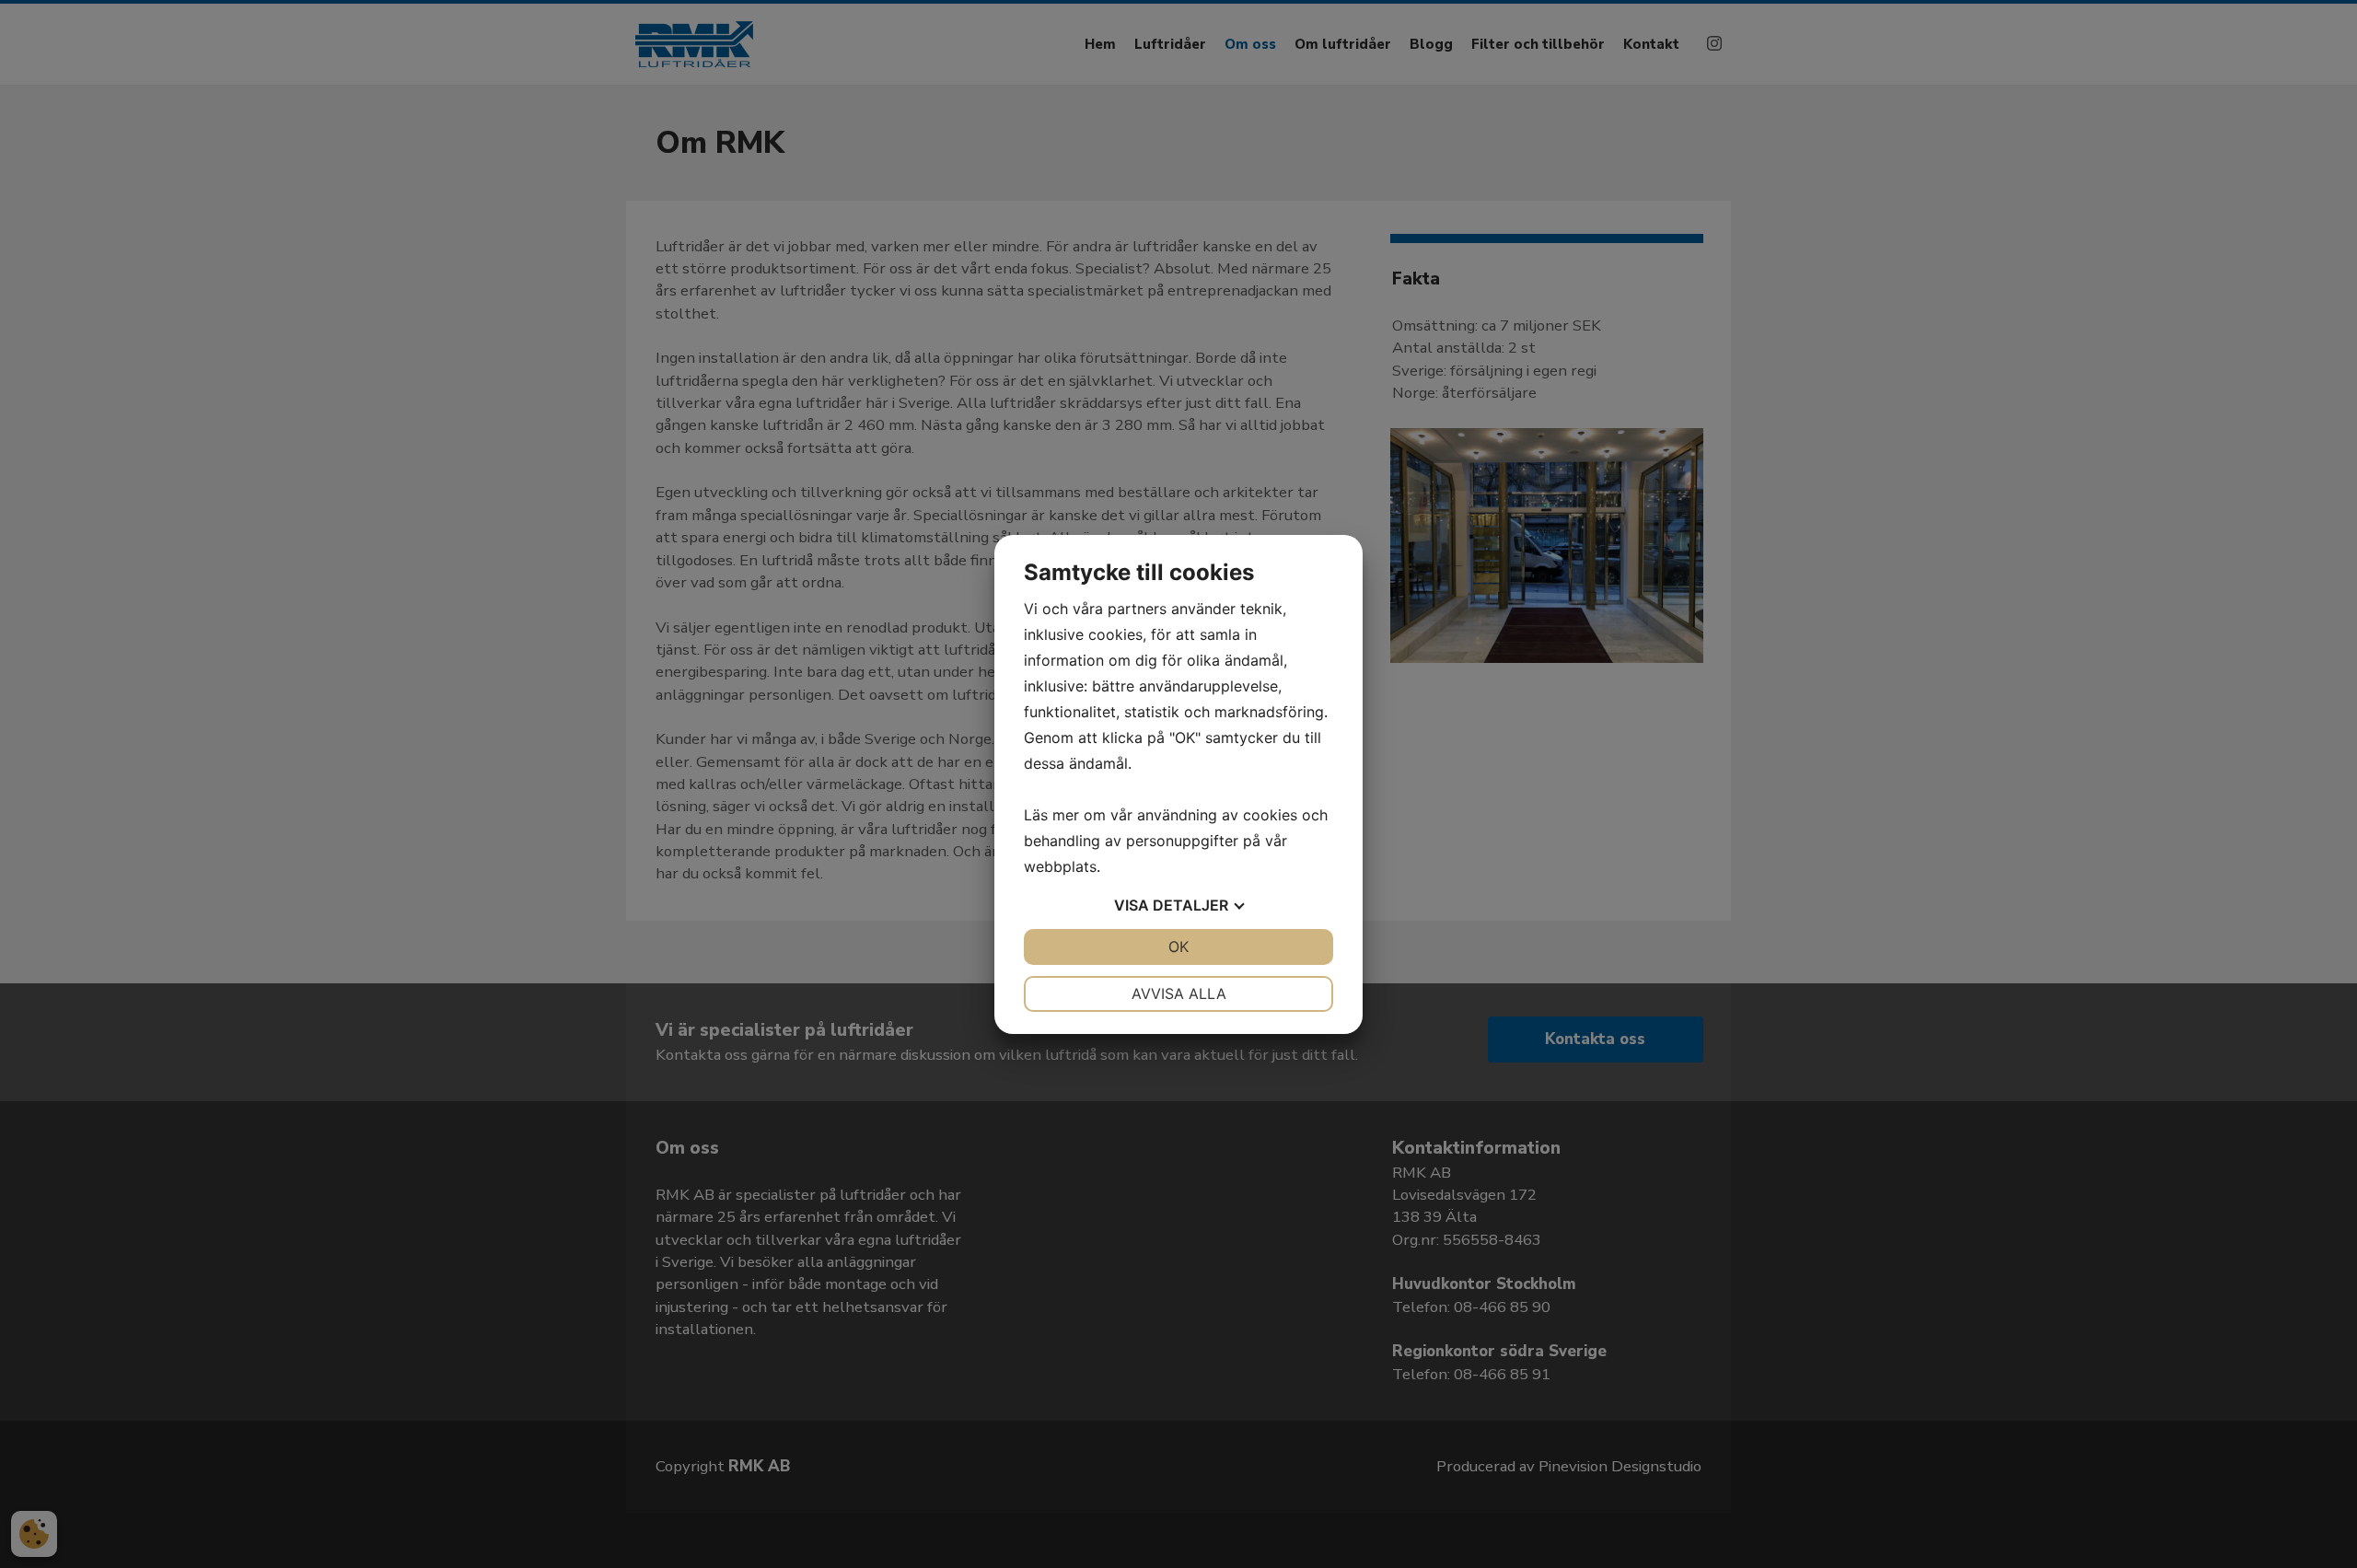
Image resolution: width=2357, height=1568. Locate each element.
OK (1178, 947)
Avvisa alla (1179, 993)
